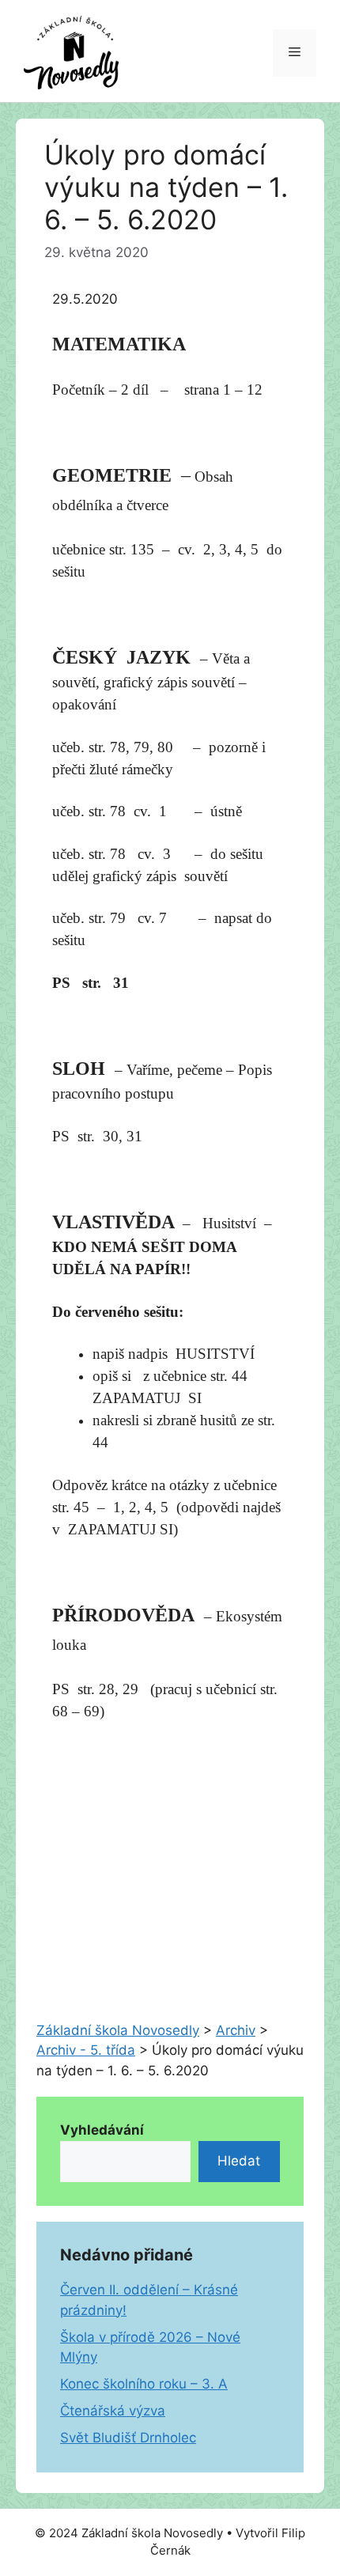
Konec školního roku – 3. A (144, 2384)
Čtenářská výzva (113, 2411)
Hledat (239, 2161)
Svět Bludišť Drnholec (128, 2438)
